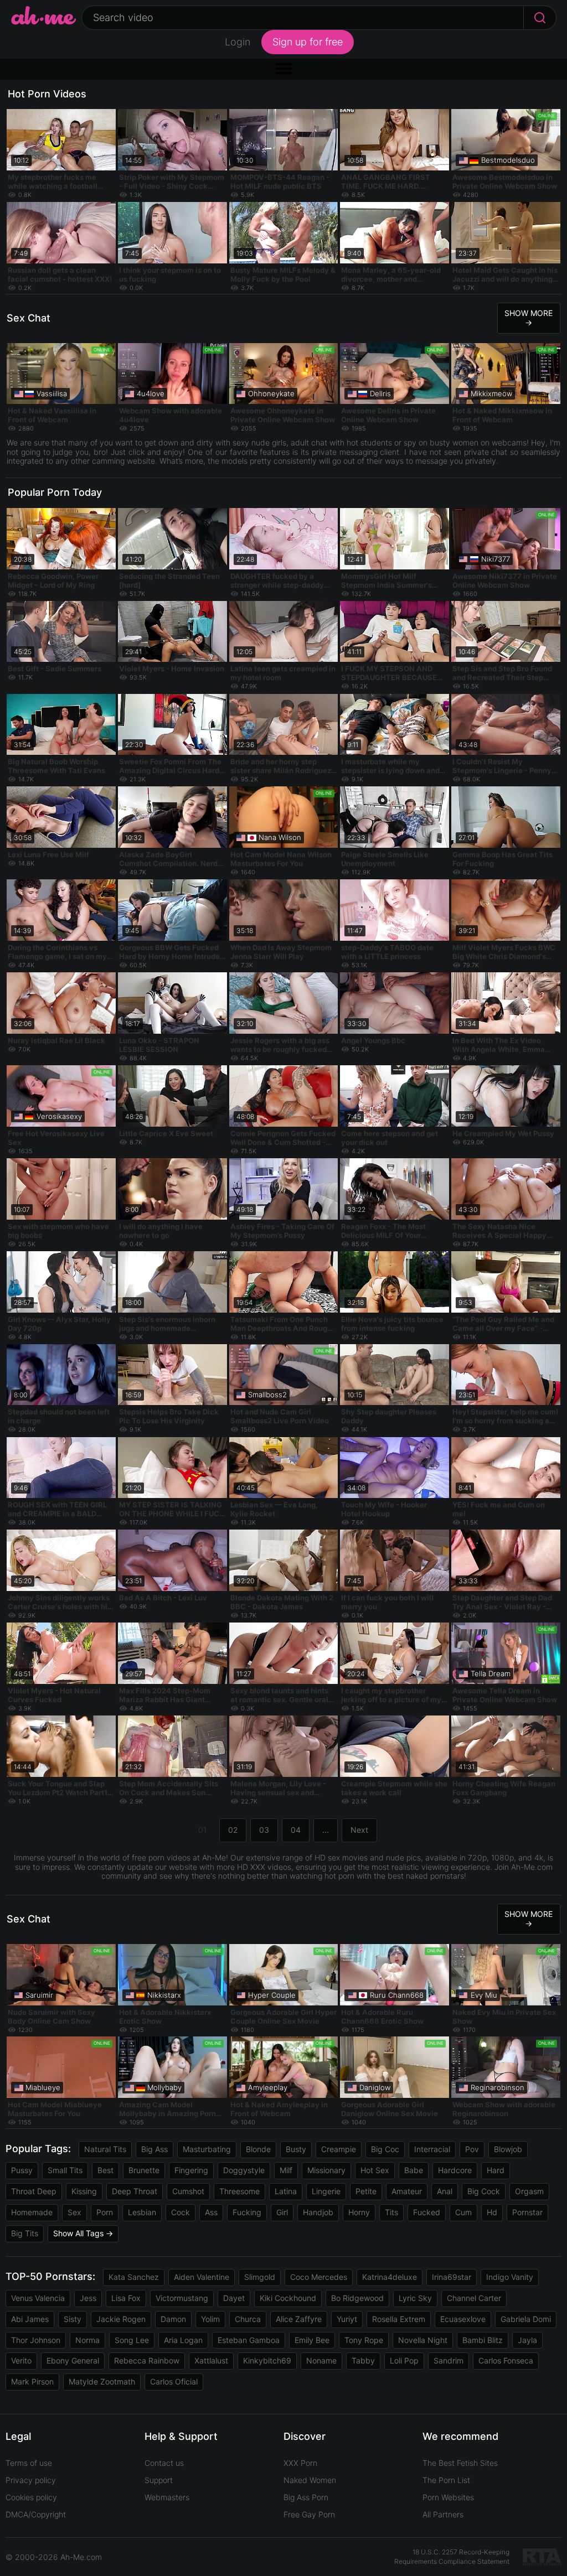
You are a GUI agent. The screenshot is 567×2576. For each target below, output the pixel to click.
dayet (234, 2298)
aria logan (183, 2340)
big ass (154, 2149)
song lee (132, 2340)
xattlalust (211, 2360)
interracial (432, 2149)
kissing (84, 2191)
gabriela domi (526, 2319)
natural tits (105, 2149)
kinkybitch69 (267, 2360)
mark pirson (32, 2381)
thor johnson (36, 2340)
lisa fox (126, 2298)
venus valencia (38, 2298)
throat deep (34, 2191)
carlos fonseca (506, 2360)
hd (492, 2212)
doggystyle (244, 2170)
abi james (30, 2319)
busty (296, 2149)
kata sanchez (134, 2277)
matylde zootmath (102, 2381)
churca (248, 2319)
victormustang (182, 2298)
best (105, 2170)
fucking (247, 2212)
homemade (32, 2212)
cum (463, 2212)
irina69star (452, 2277)
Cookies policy (31, 2497)
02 (233, 1830)
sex (74, 2212)
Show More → (529, 318)
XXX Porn (300, 2463)
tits (391, 2212)
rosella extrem (399, 2319)
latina (286, 2191)
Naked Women (310, 2480)
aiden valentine (202, 2277)
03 (264, 1830)
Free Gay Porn (309, 2514)
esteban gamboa (249, 2340)
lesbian (142, 2212)
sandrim (449, 2360)
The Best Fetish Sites (460, 2463)
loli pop (404, 2360)
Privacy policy (31, 2480)
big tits (25, 2233)
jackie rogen (121, 2319)
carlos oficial (174, 2381)
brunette (144, 2170)
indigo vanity (510, 2277)
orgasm (529, 2191)
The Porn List (446, 2480)
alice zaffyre (299, 2319)
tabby (363, 2360)
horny (359, 2212)
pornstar (527, 2212)
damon (173, 2319)
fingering (191, 2170)
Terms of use (29, 2463)
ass (211, 2212)
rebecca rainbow (147, 2360)
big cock (484, 2191)
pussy (22, 2170)
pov (472, 2149)
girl (282, 2212)
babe (414, 2170)
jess (88, 2298)
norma (87, 2340)
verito (21, 2360)
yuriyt (347, 2319)
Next (359, 1830)
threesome (239, 2191)
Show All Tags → (83, 2233)
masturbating (207, 2149)
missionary (326, 2170)
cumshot (188, 2191)
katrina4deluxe (390, 2277)
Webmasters (167, 2497)
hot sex (375, 2170)
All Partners (443, 2514)
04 (296, 1830)
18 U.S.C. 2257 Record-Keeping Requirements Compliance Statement (452, 2557)
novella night (423, 2340)
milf (286, 2170)
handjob (318, 2212)
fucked (427, 2212)
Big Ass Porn (306, 2497)
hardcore (455, 2170)
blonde (258, 2149)
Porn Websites (448, 2497)
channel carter (474, 2298)
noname (321, 2360)
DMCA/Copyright (36, 2514)
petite (366, 2191)
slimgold (260, 2277)
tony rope (364, 2340)
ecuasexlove (463, 2319)
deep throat (135, 2191)
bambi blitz (483, 2340)
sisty (73, 2319)
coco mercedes (319, 2277)
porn (105, 2212)
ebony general (73, 2360)
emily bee (312, 2340)
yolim (210, 2319)
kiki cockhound (288, 2298)
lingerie (326, 2191)
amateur (407, 2191)
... (326, 1830)
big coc (385, 2149)
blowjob (508, 2149)
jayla (527, 2340)
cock (181, 2212)
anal (445, 2191)
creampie (339, 2149)
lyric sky (415, 2298)
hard (496, 2170)
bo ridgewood (357, 2298)
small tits (65, 2170)
